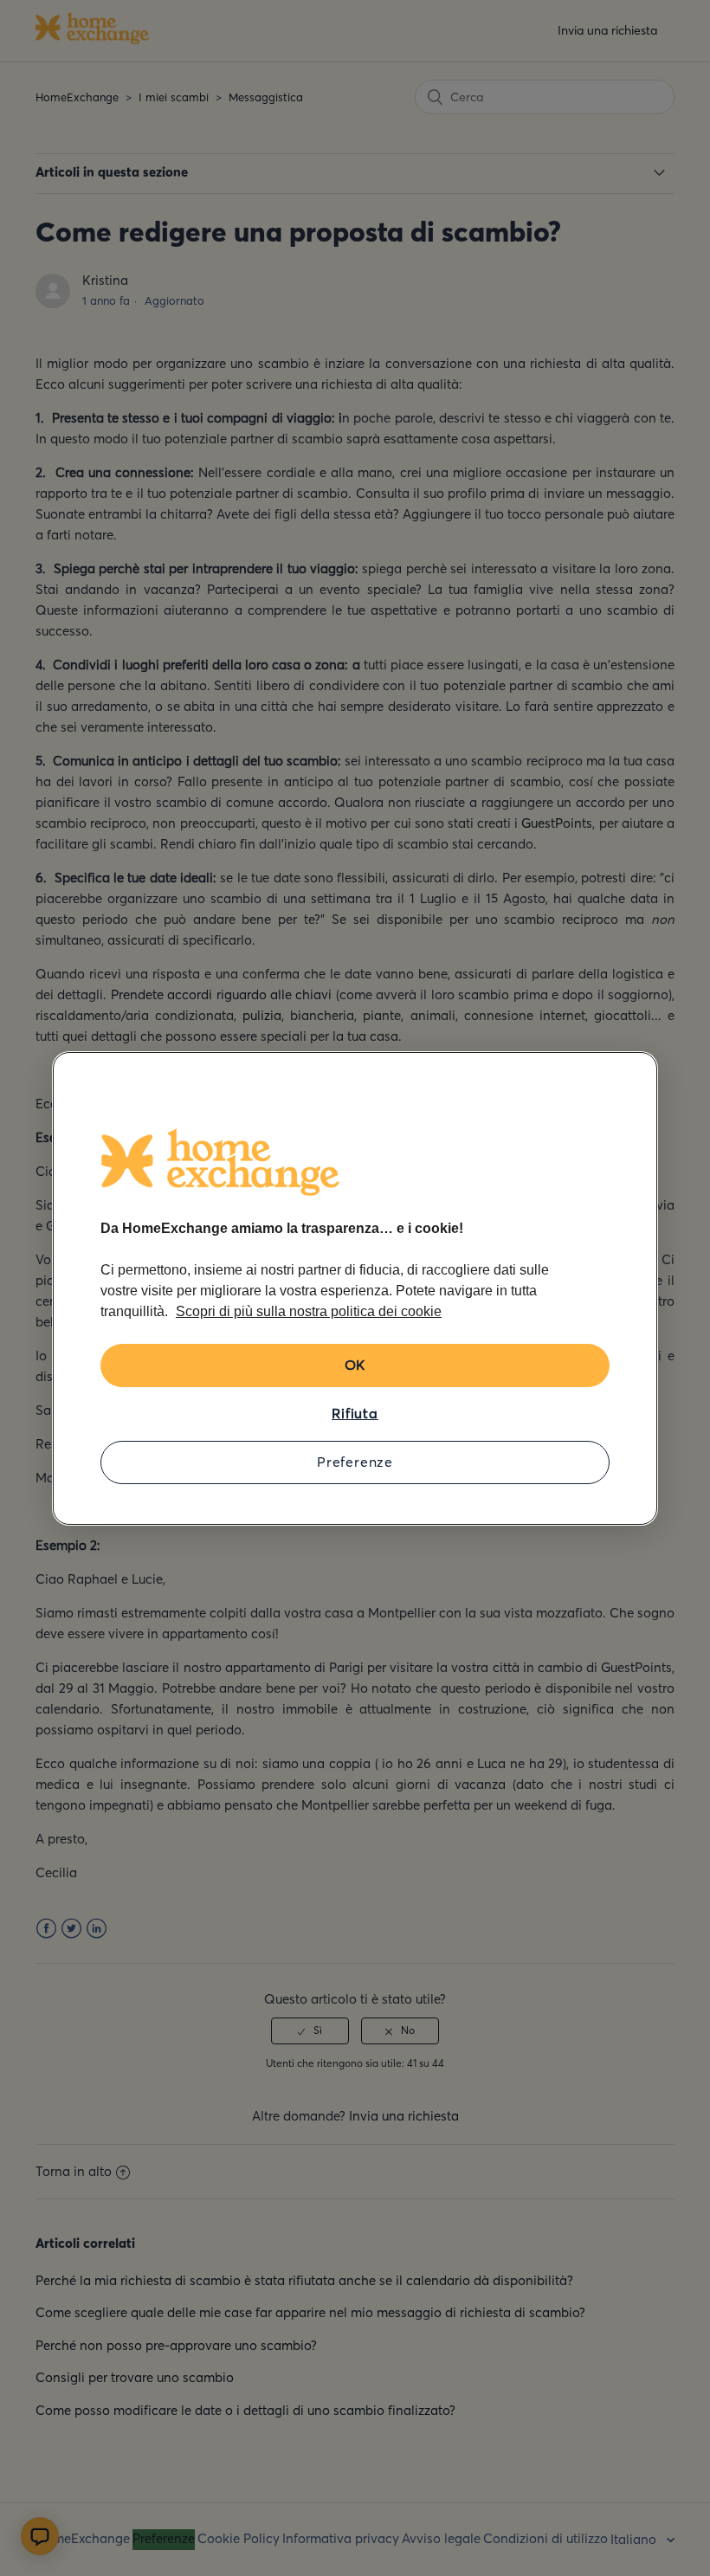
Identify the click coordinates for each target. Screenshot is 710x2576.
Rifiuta (355, 1413)
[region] (355, 1288)
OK (355, 1365)
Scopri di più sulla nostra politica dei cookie (309, 1311)
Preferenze (355, 1462)
